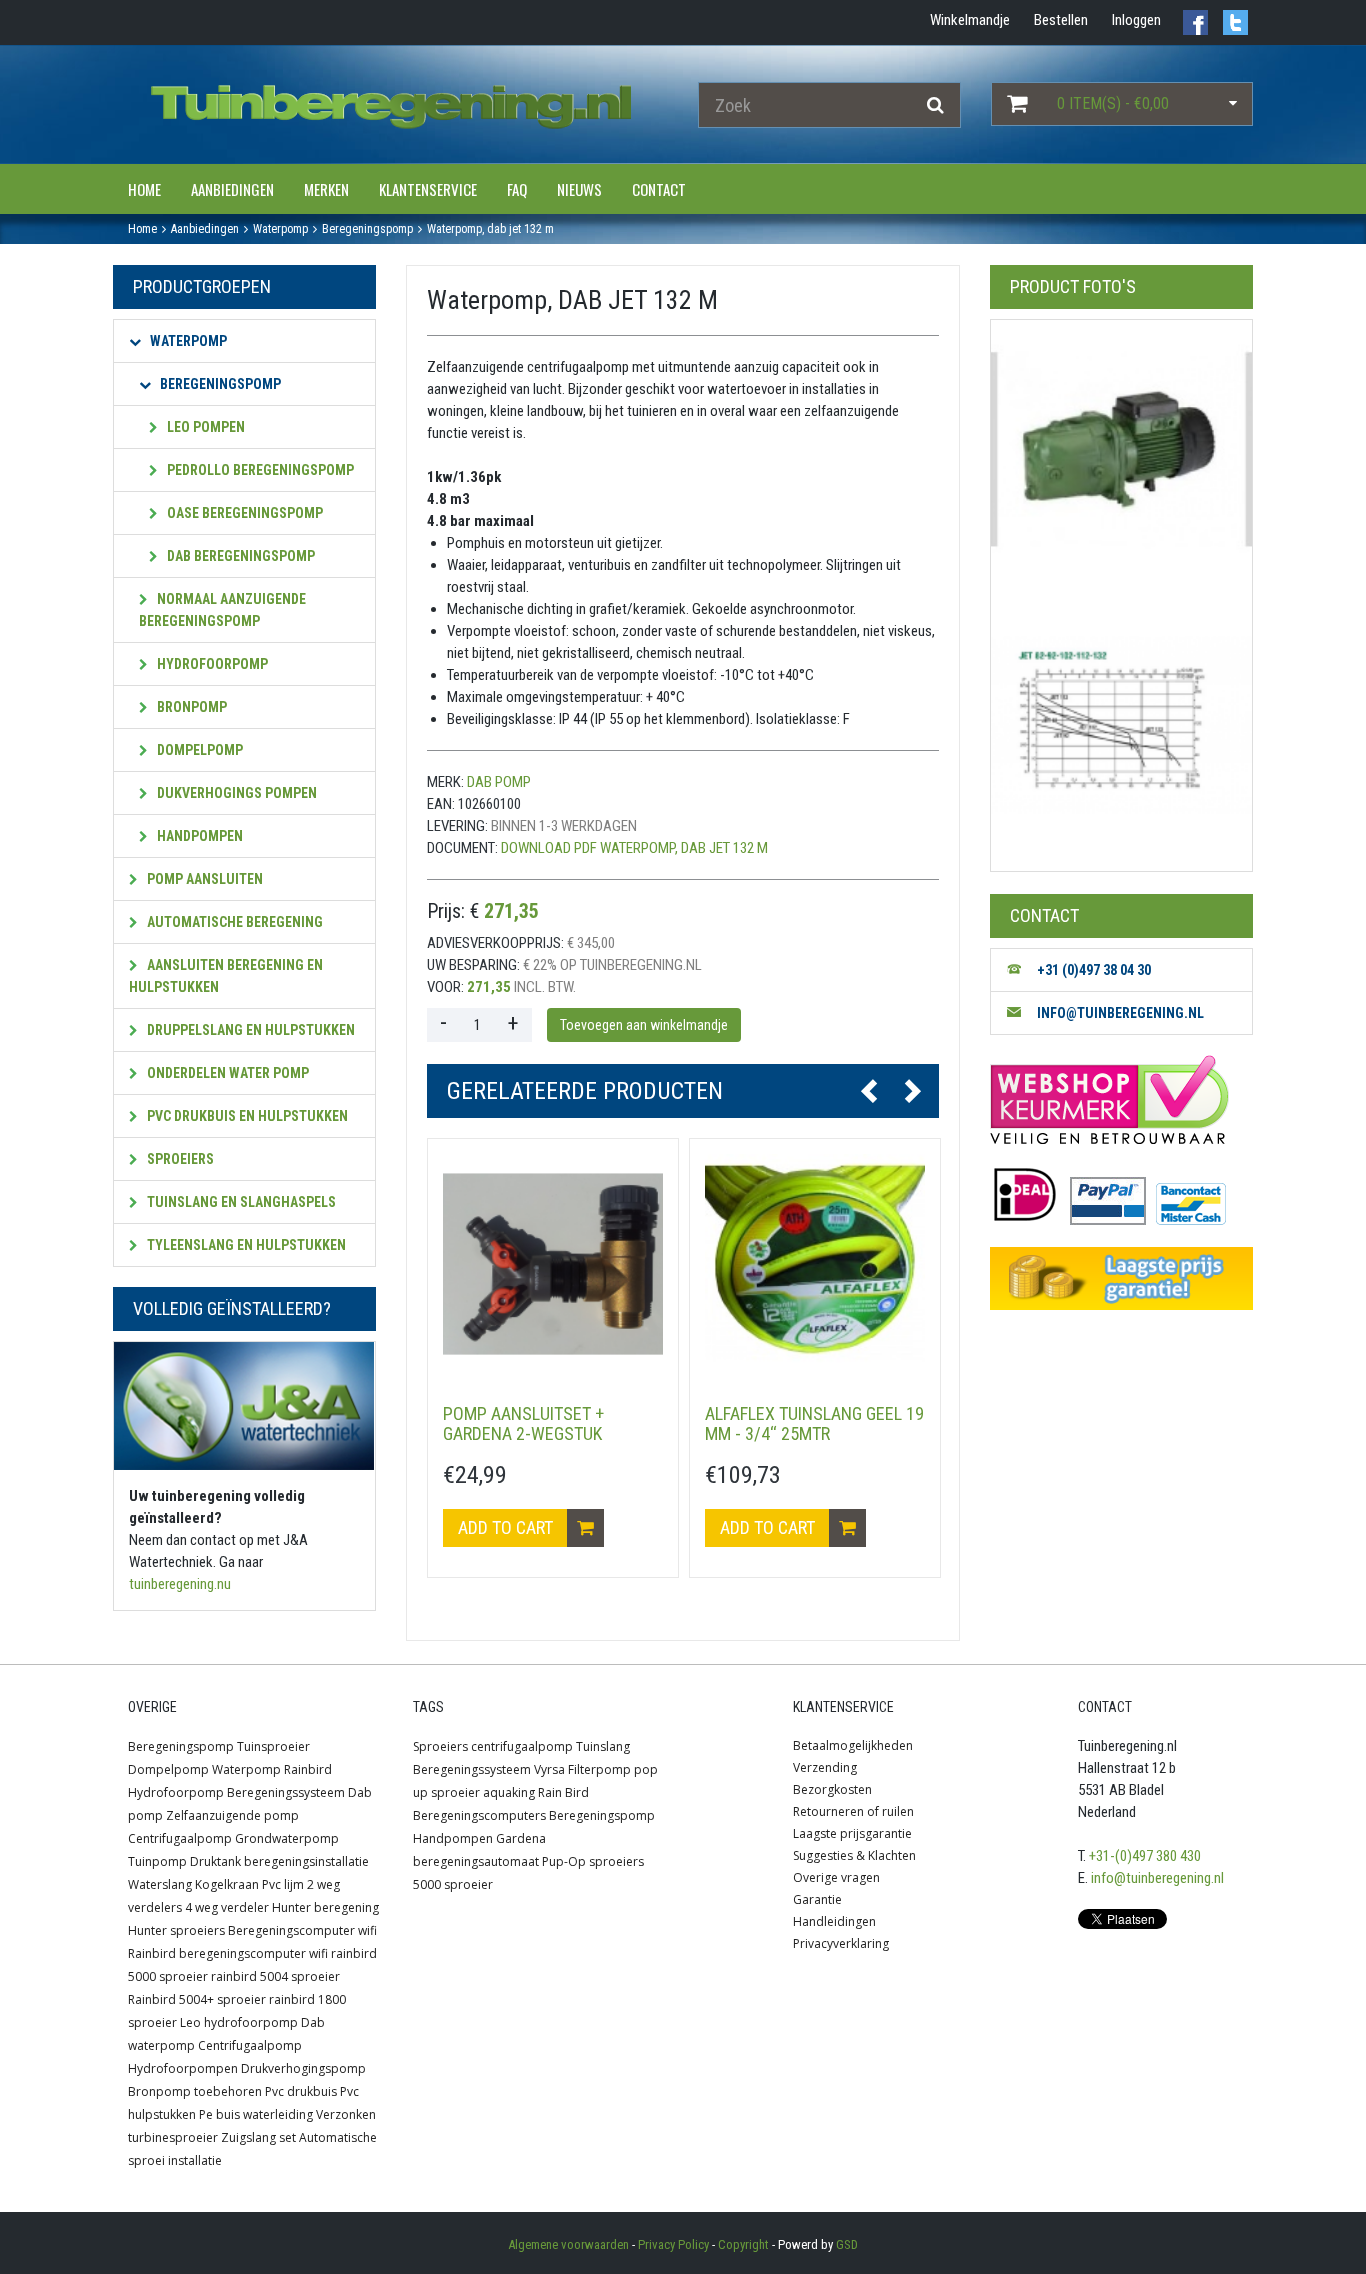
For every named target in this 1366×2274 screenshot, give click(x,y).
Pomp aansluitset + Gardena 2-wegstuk (523, 1423)
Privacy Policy (673, 2244)
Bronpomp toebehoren (195, 2091)
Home (144, 189)
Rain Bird (563, 1792)
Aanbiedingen (232, 189)
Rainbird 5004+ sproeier (197, 1999)
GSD (847, 2244)
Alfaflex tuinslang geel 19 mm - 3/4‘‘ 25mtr (814, 1423)
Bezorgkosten (832, 1789)
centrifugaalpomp (522, 1746)
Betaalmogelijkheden (853, 1745)
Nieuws (579, 189)
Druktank (215, 1861)
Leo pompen (204, 427)
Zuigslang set (258, 2137)
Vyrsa (549, 1769)
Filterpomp (599, 1769)
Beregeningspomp (219, 384)
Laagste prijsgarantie (852, 1833)
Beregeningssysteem (286, 1792)
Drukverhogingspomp (303, 2068)
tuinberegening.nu (180, 1584)
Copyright (743, 2244)
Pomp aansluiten (203, 879)
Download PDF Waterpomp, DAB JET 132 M (634, 848)
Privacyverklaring (841, 1943)
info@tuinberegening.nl (1157, 1878)
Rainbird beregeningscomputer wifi (228, 1953)
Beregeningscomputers (479, 1815)
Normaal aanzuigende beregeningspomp (222, 610)
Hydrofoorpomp (211, 664)
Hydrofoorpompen (183, 2068)
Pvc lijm (283, 1884)
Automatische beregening (233, 922)
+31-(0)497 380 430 (1145, 1856)
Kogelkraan (227, 1884)
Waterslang (160, 1884)
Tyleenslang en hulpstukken (245, 1245)
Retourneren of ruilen (853, 1811)
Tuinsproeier (273, 1746)
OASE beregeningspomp (243, 513)
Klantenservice (428, 189)
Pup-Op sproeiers (593, 1861)
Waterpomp (187, 341)
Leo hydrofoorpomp (239, 2022)
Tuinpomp (157, 1861)
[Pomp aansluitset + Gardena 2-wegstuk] (553, 1264)
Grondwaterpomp (287, 1838)
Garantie (817, 1899)
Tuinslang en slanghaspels (240, 1202)
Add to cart (507, 1527)
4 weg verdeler (227, 1907)
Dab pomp (499, 782)
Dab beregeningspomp (239, 556)
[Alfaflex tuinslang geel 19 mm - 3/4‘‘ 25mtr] (815, 1264)
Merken (326, 189)
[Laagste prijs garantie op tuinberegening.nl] (1121, 1278)
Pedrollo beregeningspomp (259, 470)
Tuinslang (603, 1746)
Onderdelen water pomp (226, 1073)
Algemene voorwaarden (568, 2244)
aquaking (509, 1792)
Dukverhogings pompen (235, 793)
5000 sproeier (453, 1884)
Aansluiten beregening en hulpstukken (226, 976)
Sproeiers (179, 1159)
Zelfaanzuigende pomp (232, 1815)
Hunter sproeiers (176, 1930)
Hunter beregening (325, 1907)
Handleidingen (834, 1921)
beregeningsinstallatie (306, 1861)
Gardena (521, 1838)
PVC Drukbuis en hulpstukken (246, 1116)
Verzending (825, 1767)
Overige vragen (836, 1877)
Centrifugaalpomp (180, 1838)
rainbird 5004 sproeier (275, 1976)
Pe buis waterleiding (256, 2114)
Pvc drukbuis (301, 2091)
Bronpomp (190, 707)
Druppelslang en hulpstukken (249, 1030)
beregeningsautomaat (476, 1861)
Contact (659, 189)
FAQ (517, 189)
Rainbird (308, 1769)
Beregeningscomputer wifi (302, 1930)
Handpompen (198, 836)
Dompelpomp (198, 750)
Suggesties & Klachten (854, 1855)
